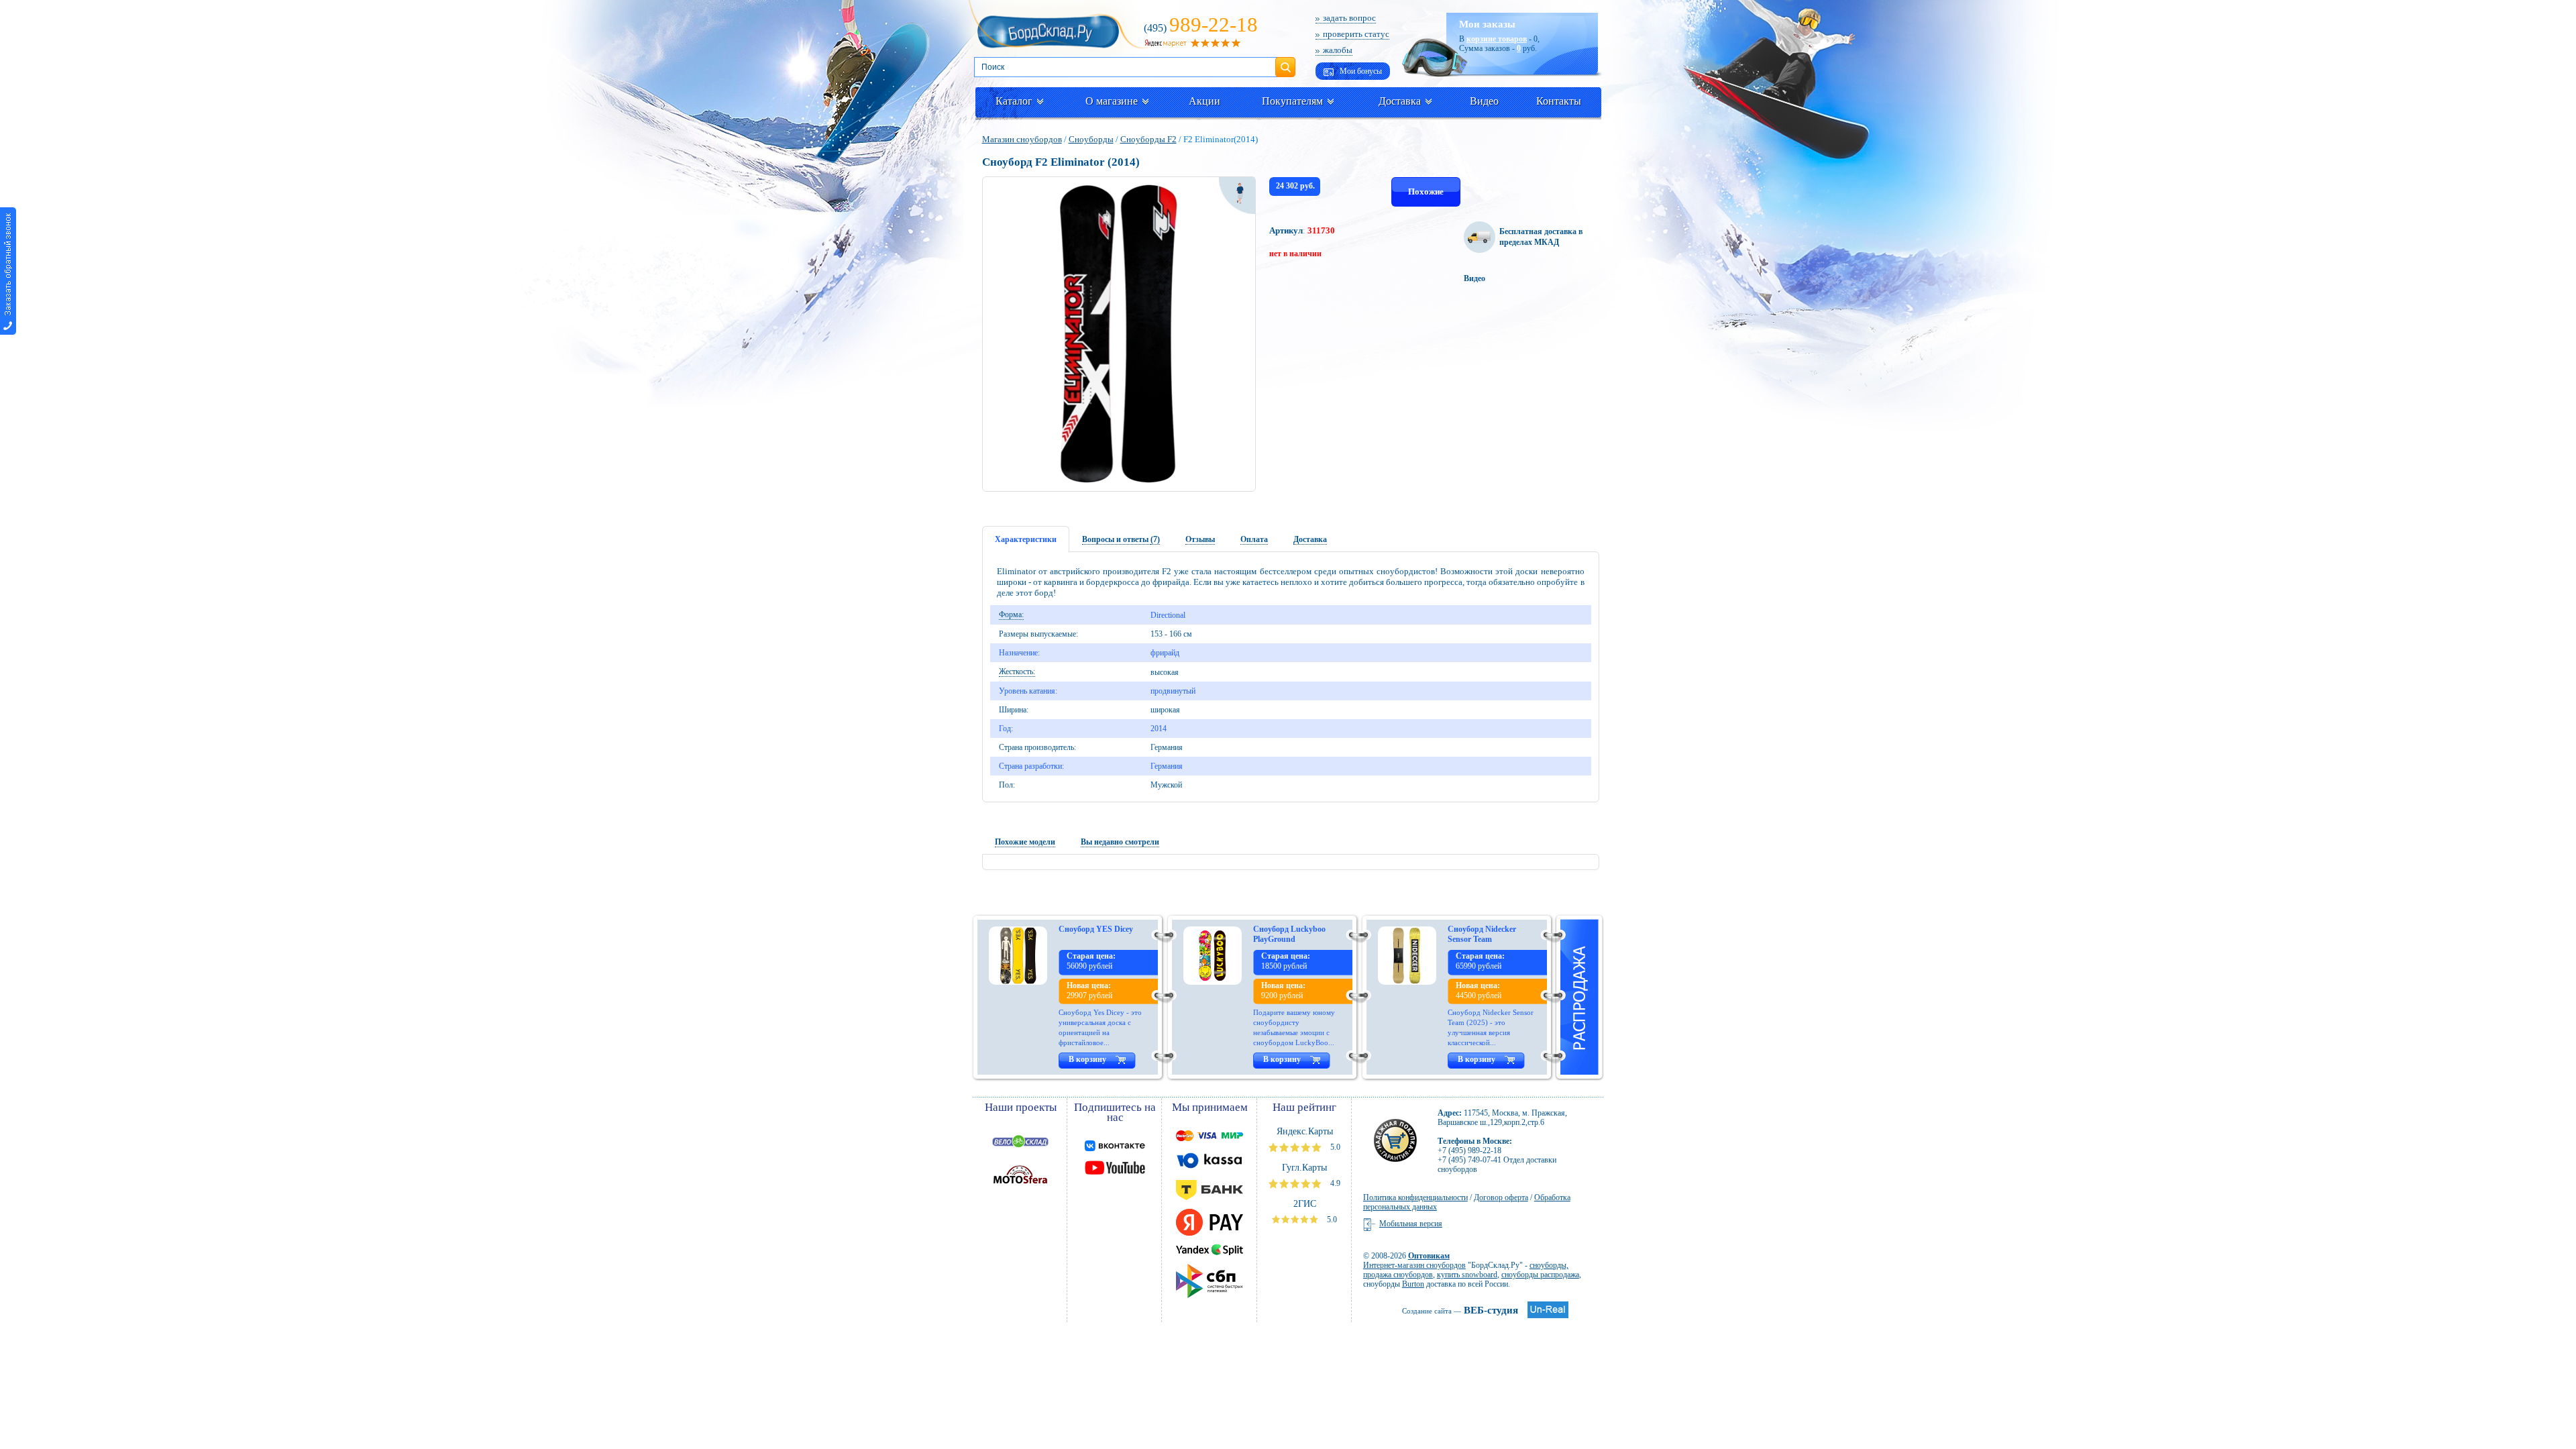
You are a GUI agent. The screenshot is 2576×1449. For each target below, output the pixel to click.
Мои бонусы (1360, 71)
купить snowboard (1467, 1275)
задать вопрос (1349, 18)
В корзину (1087, 1059)
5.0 (1334, 1147)
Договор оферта (1501, 1197)
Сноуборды (1091, 139)
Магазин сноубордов (1022, 139)
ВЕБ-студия (1460, 1310)
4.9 (1334, 1183)
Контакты (1559, 101)
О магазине (1112, 101)
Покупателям (1292, 101)
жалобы (1338, 50)
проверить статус (1356, 34)
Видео (1484, 101)
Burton (1413, 1284)
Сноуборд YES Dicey (1096, 929)
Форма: (1011, 614)
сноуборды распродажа (1540, 1275)
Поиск (1285, 62)
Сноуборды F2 (1148, 139)
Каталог (1014, 101)
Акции (1204, 101)
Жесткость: (1017, 672)
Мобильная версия (1411, 1224)
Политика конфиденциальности (1415, 1197)
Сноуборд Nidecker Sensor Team (1482, 934)
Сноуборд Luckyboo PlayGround (1289, 934)
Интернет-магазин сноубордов (1414, 1265)
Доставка (1400, 101)
